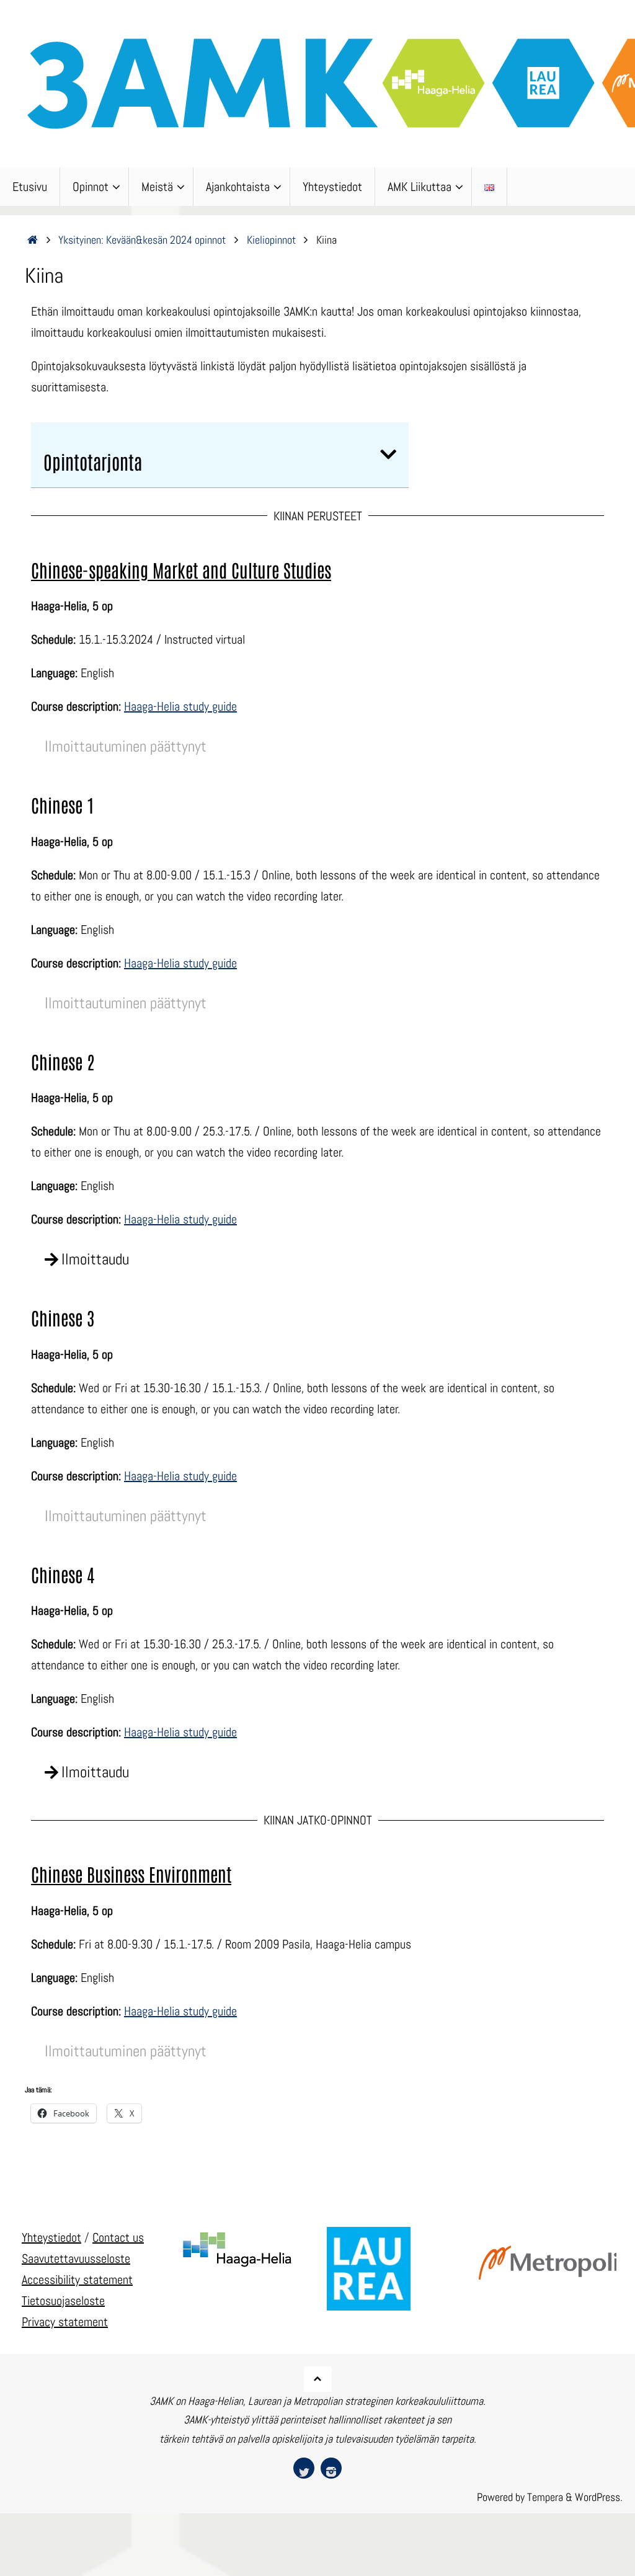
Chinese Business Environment (131, 1874)
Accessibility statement (77, 2280)
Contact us (118, 2237)
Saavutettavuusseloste (76, 2258)
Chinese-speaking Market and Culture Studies (181, 570)
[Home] (33, 240)
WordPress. (599, 2497)
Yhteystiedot (51, 2237)
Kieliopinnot (271, 240)
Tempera (545, 2497)
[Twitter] (304, 2468)
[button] (388, 455)
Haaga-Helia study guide (180, 706)
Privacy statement (65, 2322)
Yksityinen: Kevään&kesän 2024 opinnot (142, 240)
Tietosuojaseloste (63, 2301)
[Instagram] (331, 2468)
